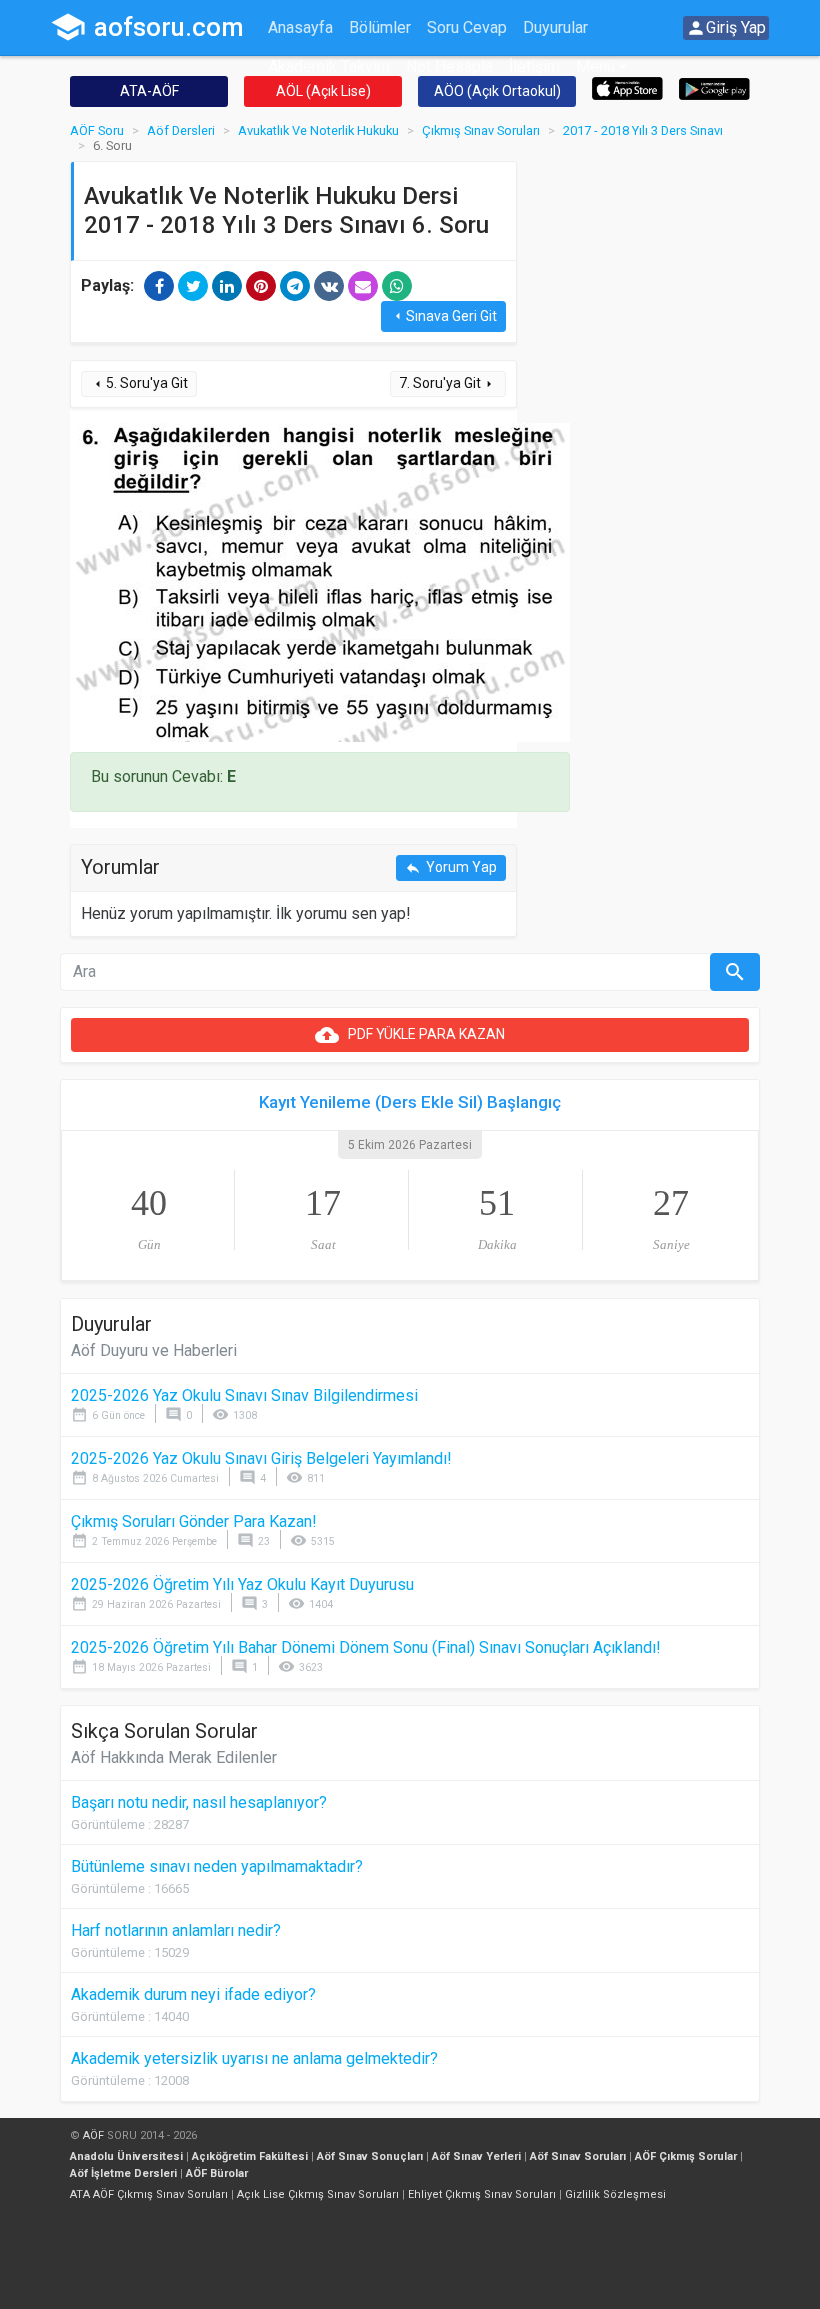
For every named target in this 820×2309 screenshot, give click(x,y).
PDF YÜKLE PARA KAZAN (410, 1035)
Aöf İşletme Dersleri (123, 2173)
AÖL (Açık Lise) (323, 91)
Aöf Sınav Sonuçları (370, 2156)
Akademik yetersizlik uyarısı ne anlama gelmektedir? (254, 2058)
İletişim (534, 66)
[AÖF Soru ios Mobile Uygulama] (627, 87)
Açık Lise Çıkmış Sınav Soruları (318, 2194)
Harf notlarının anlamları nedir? (176, 1930)
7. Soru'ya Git (448, 383)
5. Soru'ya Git (139, 383)
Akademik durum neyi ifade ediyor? (193, 1994)
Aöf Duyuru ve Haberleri (154, 1350)
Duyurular (555, 27)
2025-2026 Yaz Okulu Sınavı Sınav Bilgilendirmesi (244, 1395)
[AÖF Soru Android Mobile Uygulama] (714, 87)
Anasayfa (300, 27)
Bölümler (380, 27)
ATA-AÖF (149, 91)
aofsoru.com (147, 27)
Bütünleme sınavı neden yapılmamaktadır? (217, 1866)
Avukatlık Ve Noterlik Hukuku (318, 130)
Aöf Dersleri (181, 130)
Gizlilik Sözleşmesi (615, 2194)
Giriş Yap (726, 28)
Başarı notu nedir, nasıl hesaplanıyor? (199, 1802)
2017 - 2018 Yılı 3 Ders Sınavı (643, 130)
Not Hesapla (449, 66)
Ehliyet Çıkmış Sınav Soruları (482, 2194)
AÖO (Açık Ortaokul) (497, 91)
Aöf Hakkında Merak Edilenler (174, 1757)
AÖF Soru (97, 130)
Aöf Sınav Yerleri (476, 2156)
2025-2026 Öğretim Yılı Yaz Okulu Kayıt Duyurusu (242, 1584)
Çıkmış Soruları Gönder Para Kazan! (194, 1521)
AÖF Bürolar (217, 2173)
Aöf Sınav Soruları (578, 2156)
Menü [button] (595, 66)
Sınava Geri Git (443, 316)
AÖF (93, 2135)
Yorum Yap (451, 867)
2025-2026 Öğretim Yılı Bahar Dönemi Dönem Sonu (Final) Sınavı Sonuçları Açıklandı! (366, 1647)
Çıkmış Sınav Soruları (481, 130)
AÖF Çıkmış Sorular (686, 2156)
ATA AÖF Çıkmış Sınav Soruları (149, 2194)
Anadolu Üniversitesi (126, 2156)
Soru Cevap (467, 27)
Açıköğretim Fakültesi (250, 2156)
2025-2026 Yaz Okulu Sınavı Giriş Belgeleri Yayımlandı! (261, 1458)
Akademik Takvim (329, 66)
